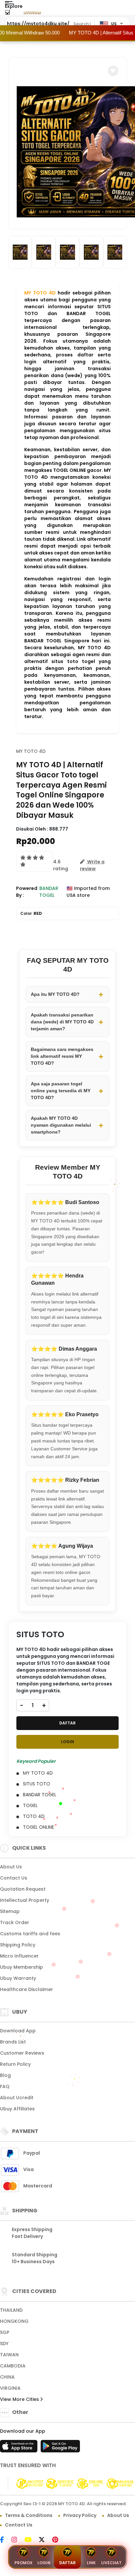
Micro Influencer (19, 1956)
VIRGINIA (10, 2388)
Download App (18, 2031)
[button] (113, 71)
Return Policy (15, 2064)
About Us (11, 1867)
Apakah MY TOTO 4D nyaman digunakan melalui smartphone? (61, 1125)
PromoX (23, 2563)
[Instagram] (18, 2540)
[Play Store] (60, 2448)
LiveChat (111, 2563)
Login (44, 2563)
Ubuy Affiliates (17, 2109)
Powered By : (27, 892)
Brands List (13, 2042)
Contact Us (14, 1878)
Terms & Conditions (29, 2515)
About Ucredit (17, 2098)
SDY (4, 2344)
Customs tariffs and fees (30, 1934)
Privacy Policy (80, 2515)
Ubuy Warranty (18, 1978)
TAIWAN (9, 2355)
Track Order (15, 1922)
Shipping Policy (18, 1945)
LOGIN (67, 1742)
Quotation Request (23, 1889)
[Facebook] (5, 2540)
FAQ (5, 2086)
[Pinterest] (58, 2540)
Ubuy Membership (21, 1967)
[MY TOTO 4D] (32, 12)
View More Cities (20, 2399)
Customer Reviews (22, 2053)
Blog (5, 2075)
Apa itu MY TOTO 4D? (55, 994)
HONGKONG (14, 2321)
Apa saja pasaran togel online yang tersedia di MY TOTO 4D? (61, 1091)
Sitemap (10, 1911)
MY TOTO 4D (40, 293)
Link (91, 2563)
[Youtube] (31, 2540)
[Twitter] (45, 2540)
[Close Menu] (7, 14)
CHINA (7, 2377)
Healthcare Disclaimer (27, 1989)
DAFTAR (67, 1723)
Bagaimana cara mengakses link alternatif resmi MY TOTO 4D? (62, 1056)
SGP (5, 2332)
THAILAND (11, 2310)
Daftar (67, 2563)
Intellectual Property (25, 1900)
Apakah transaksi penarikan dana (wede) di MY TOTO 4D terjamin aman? (62, 1022)
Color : (31, 913)
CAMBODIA (13, 2366)
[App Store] (20, 2448)
